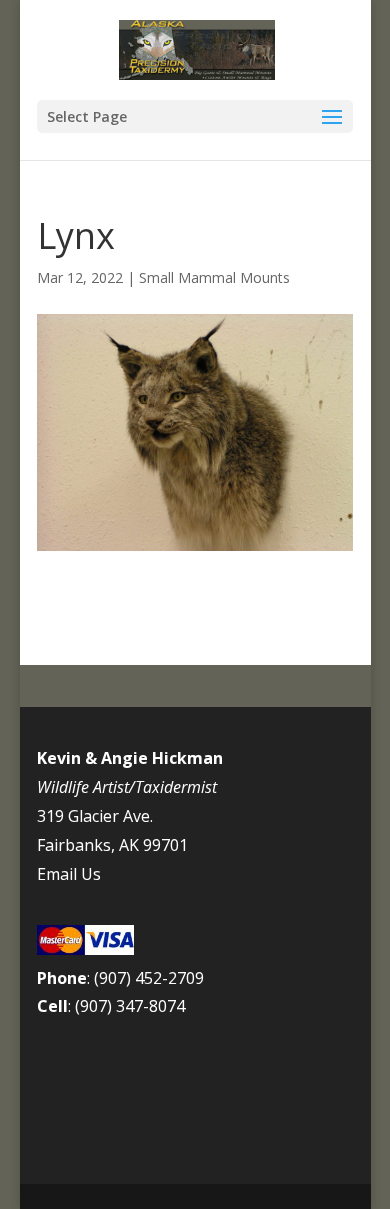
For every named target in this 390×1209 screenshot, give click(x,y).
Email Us (69, 874)
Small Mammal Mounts (214, 277)
